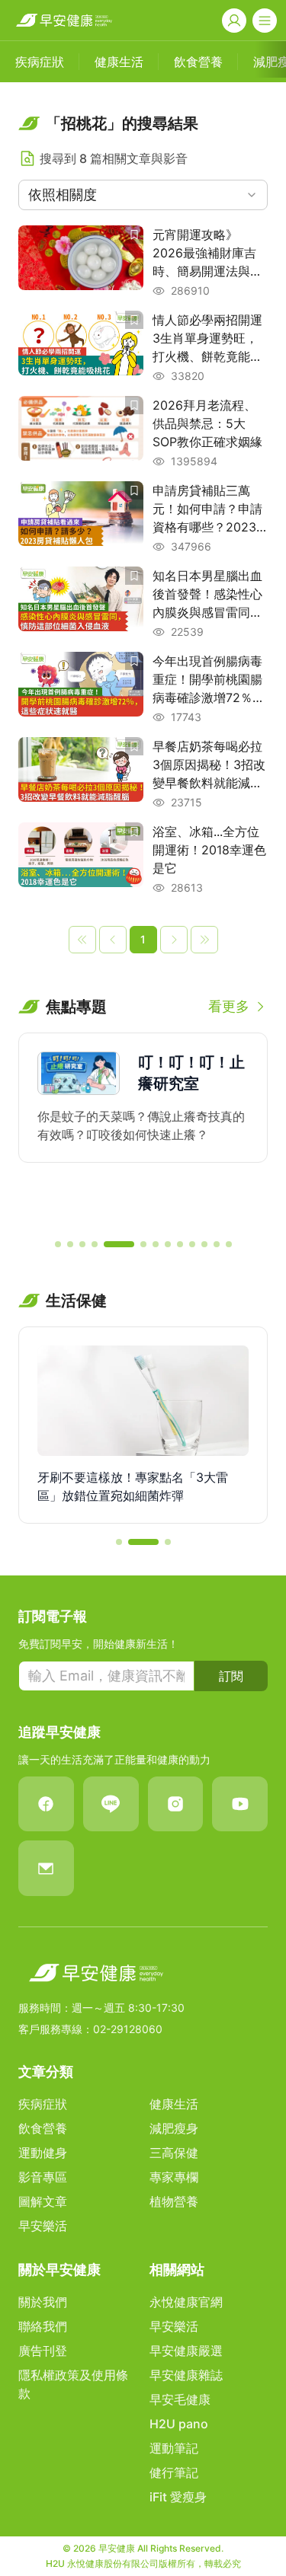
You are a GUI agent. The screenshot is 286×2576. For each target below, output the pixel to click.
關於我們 (43, 2302)
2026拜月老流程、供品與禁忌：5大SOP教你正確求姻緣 (207, 423)
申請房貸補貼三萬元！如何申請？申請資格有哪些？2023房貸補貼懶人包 (207, 509)
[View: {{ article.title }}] (81, 262)
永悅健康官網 (186, 2302)
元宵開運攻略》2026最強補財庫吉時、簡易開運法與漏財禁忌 (207, 254)
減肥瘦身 (174, 2128)
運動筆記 (174, 2448)
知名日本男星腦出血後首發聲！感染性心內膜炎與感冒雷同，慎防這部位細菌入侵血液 (207, 595)
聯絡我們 (43, 2326)
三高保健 (174, 2153)
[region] (143, 1129)
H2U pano (179, 2424)
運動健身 (43, 2153)
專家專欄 (174, 2177)
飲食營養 (43, 2128)
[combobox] (143, 195)
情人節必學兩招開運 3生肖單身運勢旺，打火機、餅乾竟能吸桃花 (207, 339)
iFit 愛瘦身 (178, 2497)
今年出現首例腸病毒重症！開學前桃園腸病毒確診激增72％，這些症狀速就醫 (209, 680)
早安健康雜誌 (186, 2375)
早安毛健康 (180, 2399)
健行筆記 (174, 2472)
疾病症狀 (43, 2104)
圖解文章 (43, 2201)
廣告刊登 (43, 2351)
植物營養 (174, 2201)
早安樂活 (43, 2226)
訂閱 (231, 1676)
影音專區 (43, 2177)
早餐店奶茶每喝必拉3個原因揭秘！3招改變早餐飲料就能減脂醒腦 (209, 765)
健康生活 (174, 2104)
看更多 (229, 1006)
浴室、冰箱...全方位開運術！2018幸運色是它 (209, 850)
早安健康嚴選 (186, 2351)
